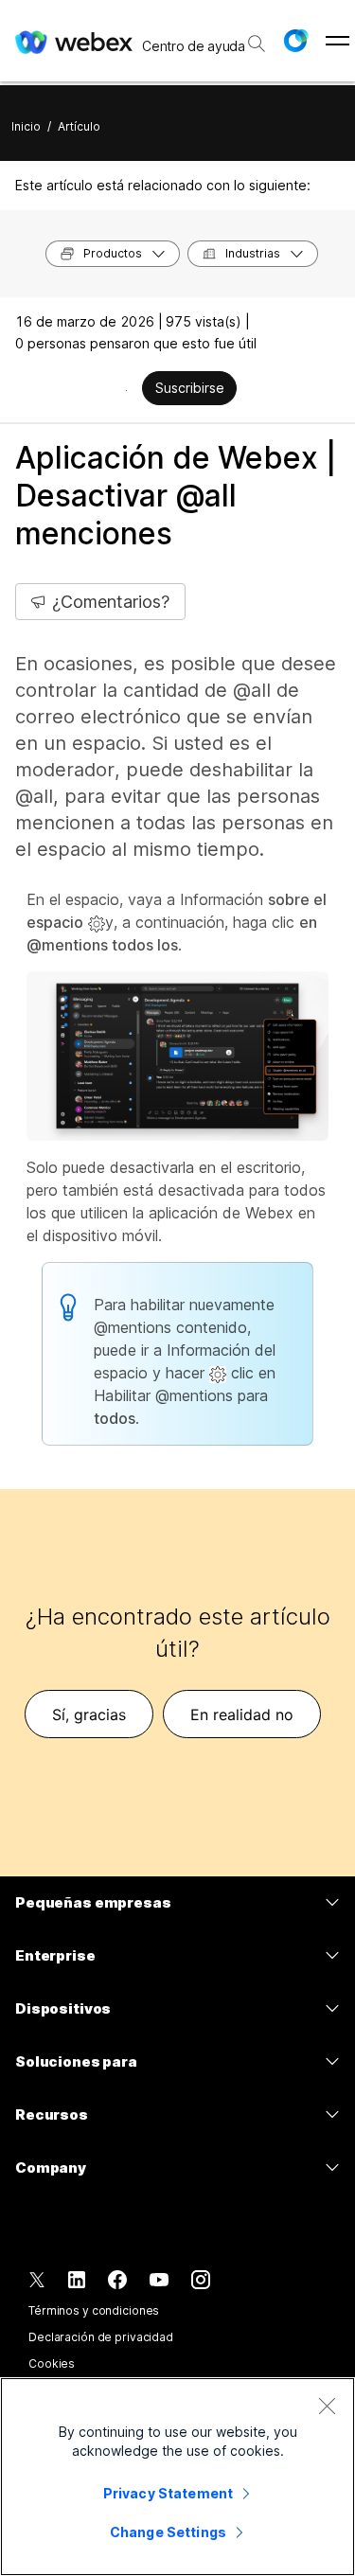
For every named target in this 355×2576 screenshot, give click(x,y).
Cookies (52, 2363)
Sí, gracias (89, 1714)
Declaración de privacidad (101, 2337)
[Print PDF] (126, 390)
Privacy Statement (168, 2493)
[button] (295, 41)
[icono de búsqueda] (257, 44)
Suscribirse (190, 388)
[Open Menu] (337, 41)
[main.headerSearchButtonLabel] (256, 37)
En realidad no (242, 1714)
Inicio (26, 126)
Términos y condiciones (94, 2310)
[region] (177, 2477)
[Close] (327, 2406)
